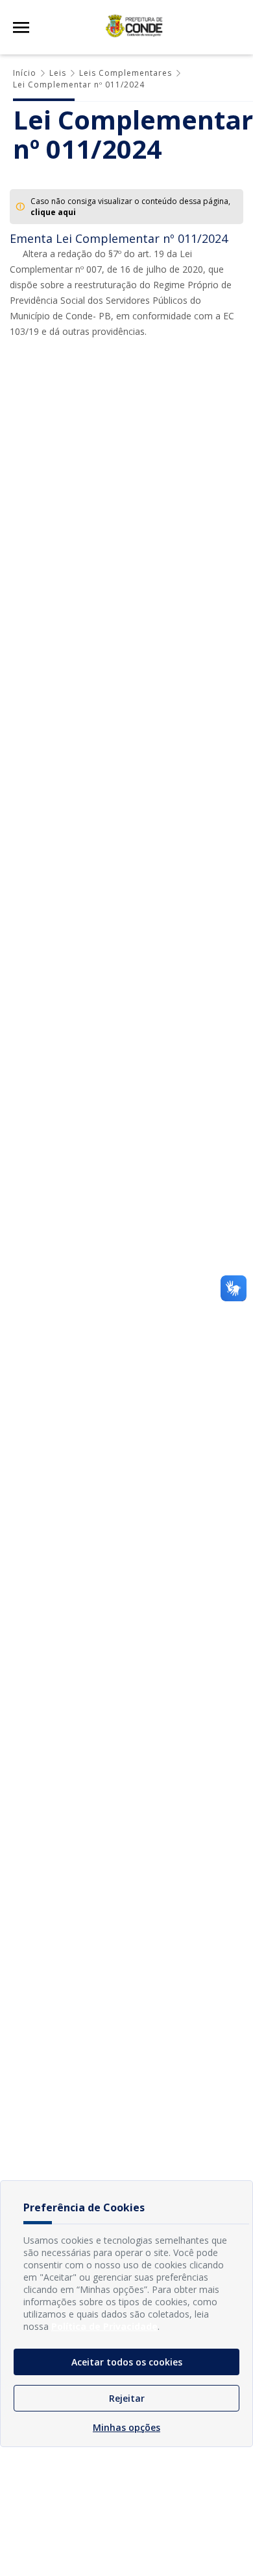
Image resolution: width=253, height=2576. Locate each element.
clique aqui (53, 212)
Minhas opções (126, 2427)
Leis (58, 73)
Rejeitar (127, 2398)
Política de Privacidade (104, 2326)
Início (25, 73)
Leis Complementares (126, 73)
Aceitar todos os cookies (127, 2362)
